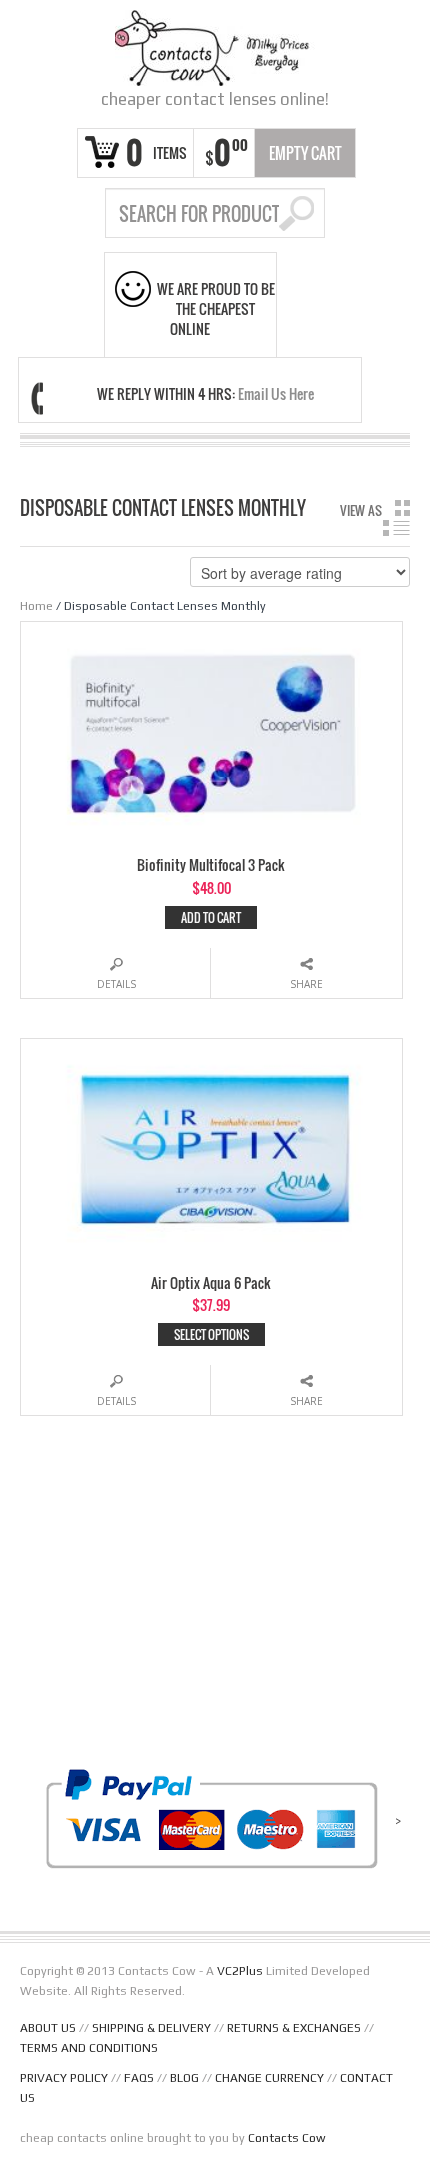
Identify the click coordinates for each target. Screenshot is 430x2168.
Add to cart (211, 917)
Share (306, 984)
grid (402, 508)
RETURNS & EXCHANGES (294, 2028)
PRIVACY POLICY (64, 2078)
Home (36, 606)
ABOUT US (48, 2028)
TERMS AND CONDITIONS (89, 2048)
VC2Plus (240, 1971)
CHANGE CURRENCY (269, 2078)
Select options (211, 1334)
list (396, 528)
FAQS (139, 2078)
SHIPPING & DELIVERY (151, 2028)
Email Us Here (276, 393)
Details (116, 984)
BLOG (184, 2078)
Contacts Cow (287, 2138)
